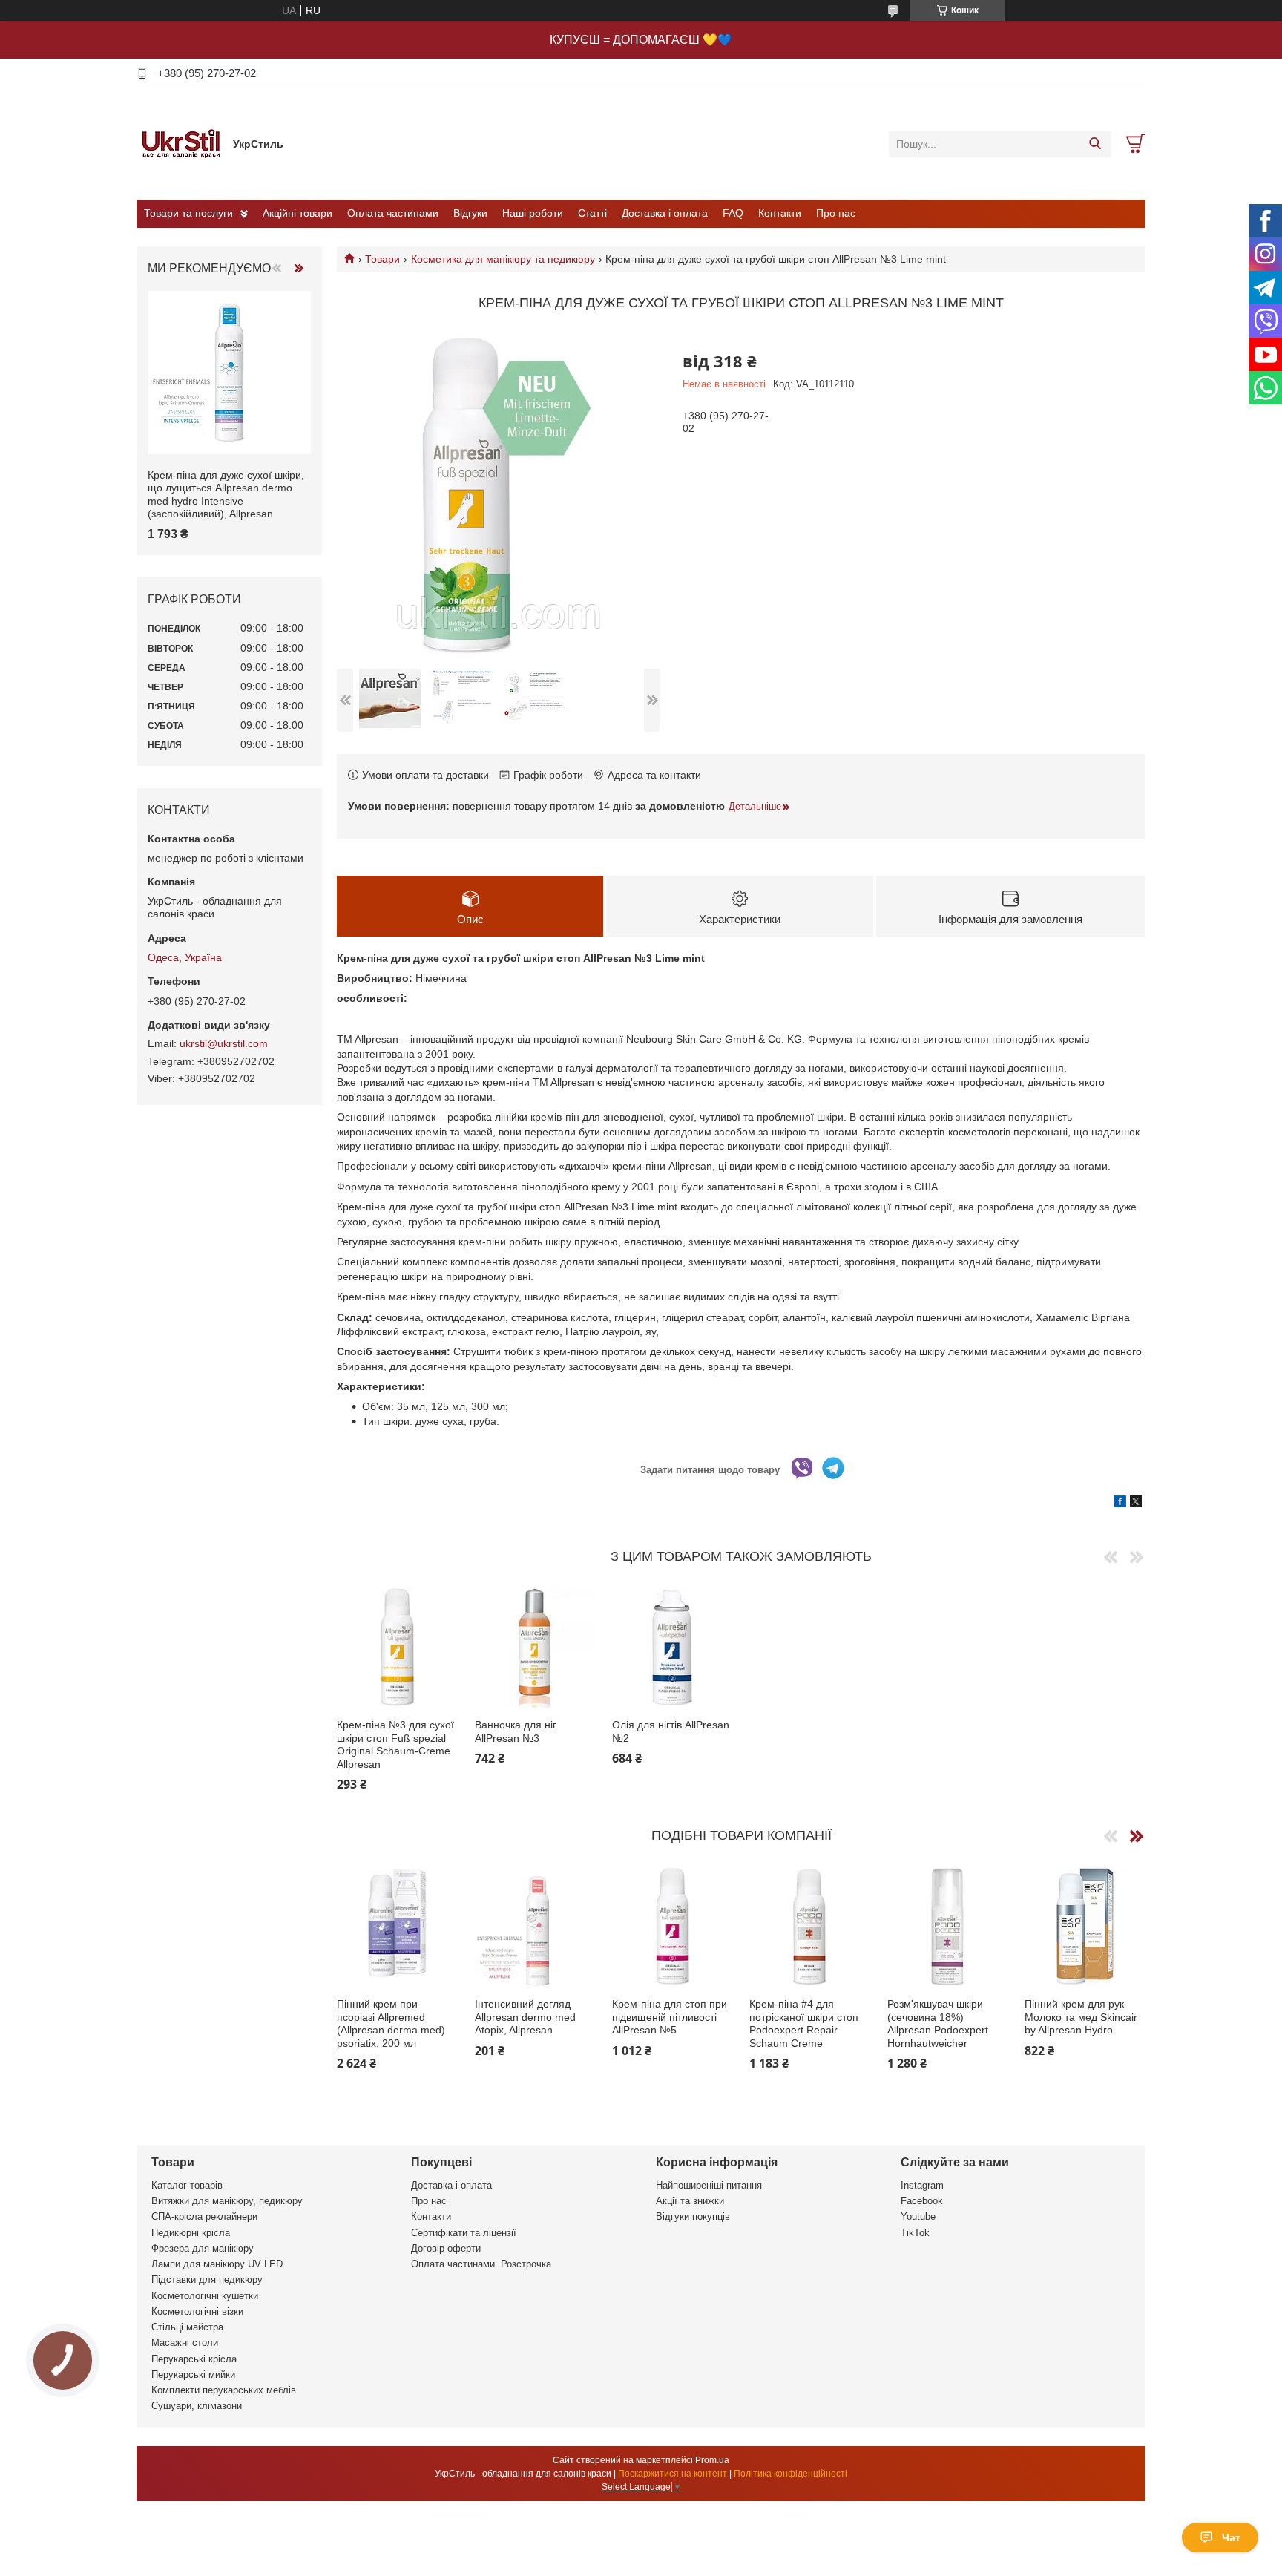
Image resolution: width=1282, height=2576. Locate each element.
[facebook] (1120, 1504)
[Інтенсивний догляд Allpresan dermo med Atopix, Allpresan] (535, 1927)
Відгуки (470, 213)
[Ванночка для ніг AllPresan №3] (535, 1648)
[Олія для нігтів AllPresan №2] (673, 1648)
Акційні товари (298, 213)
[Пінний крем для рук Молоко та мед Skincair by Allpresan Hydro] (1085, 1927)
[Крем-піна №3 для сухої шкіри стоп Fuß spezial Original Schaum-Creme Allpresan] (397, 1648)
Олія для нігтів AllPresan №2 (671, 1731)
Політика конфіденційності (790, 2474)
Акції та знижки (690, 2201)
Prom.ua (712, 2460)
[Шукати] (1095, 144)
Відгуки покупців (693, 2216)
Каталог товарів (187, 2185)
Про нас (836, 213)
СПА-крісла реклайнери (204, 2216)
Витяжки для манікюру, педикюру (227, 2201)
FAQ (733, 213)
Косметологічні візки (197, 2311)
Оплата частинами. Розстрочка (481, 2264)
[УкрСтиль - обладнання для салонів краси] (181, 143)
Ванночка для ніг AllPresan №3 (516, 1731)
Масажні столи (185, 2343)
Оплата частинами (393, 213)
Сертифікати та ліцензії (464, 2233)
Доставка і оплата (665, 213)
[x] (1136, 1504)
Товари (382, 259)
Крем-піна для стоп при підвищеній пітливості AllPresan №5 (670, 2017)
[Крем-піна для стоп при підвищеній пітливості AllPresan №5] (673, 1927)
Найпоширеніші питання (709, 2185)
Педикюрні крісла (191, 2233)
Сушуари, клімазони (197, 2406)
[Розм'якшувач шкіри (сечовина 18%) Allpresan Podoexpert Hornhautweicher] (948, 1927)
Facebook (922, 2201)
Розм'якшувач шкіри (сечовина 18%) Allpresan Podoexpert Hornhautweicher (938, 2023)
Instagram (922, 2185)
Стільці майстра (187, 2327)
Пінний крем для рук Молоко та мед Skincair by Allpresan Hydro (1081, 2017)
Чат (1231, 2537)
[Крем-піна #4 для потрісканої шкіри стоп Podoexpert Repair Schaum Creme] (810, 1927)
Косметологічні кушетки (205, 2296)
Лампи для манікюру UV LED (217, 2264)
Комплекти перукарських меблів (224, 2390)
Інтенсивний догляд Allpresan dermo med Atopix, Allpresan (525, 2017)
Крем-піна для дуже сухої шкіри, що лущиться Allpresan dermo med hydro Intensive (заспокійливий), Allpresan (226, 495)
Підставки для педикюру (207, 2280)
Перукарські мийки (193, 2375)
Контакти (780, 213)
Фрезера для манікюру (203, 2248)
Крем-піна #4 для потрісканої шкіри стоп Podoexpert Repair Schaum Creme (804, 2023)
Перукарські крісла (194, 2359)
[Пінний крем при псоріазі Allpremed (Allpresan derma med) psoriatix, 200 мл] (397, 1927)
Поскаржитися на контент (673, 2474)
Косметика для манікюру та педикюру (503, 259)
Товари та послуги (188, 213)
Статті (592, 213)
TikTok (915, 2233)
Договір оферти (446, 2248)
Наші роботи (533, 213)
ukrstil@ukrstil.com (224, 1043)
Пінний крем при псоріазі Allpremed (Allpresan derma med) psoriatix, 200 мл (391, 2023)
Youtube (918, 2216)
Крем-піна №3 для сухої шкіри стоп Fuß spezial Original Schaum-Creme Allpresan (395, 1744)
